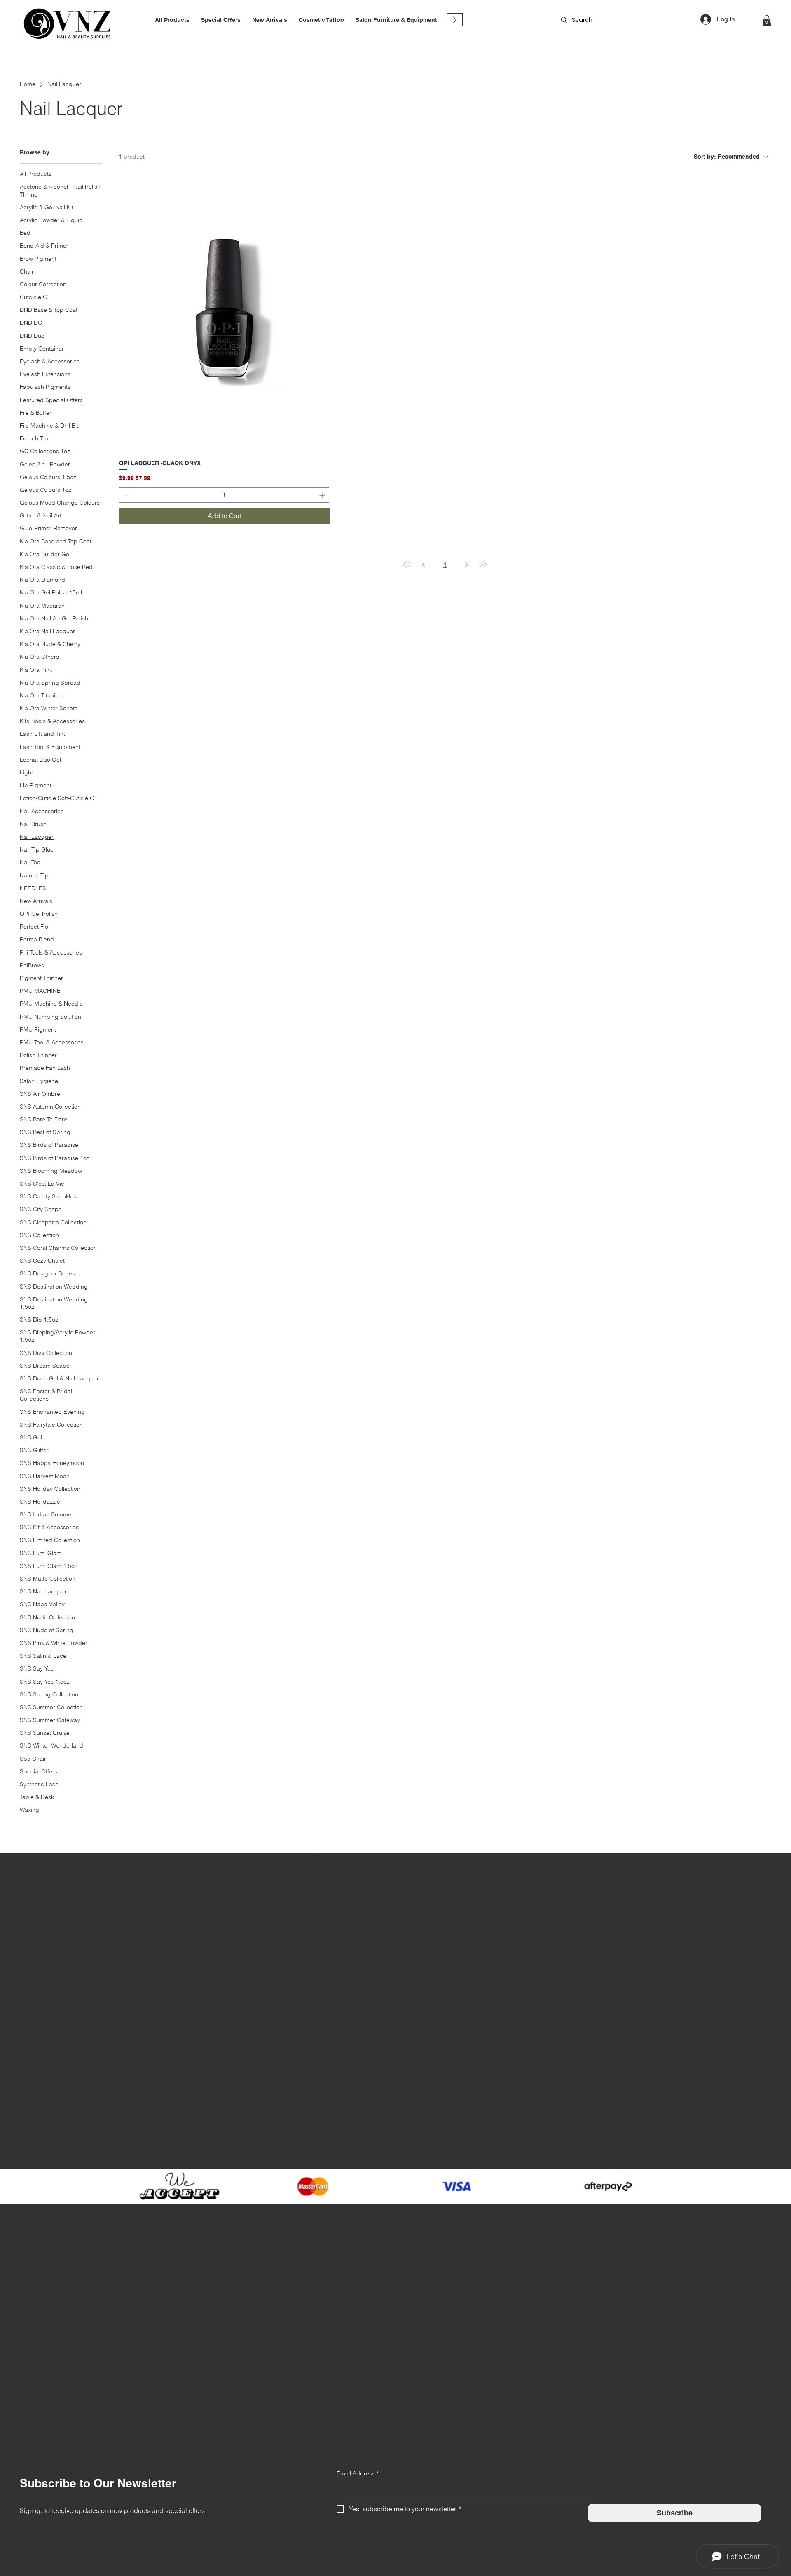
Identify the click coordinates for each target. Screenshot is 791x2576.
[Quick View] (224, 313)
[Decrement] (125, 495)
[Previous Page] (424, 564)
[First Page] (407, 564)
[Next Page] (466, 564)
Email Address (358, 2473)
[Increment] (323, 495)
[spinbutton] (224, 495)
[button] (321, 20)
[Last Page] (483, 564)
